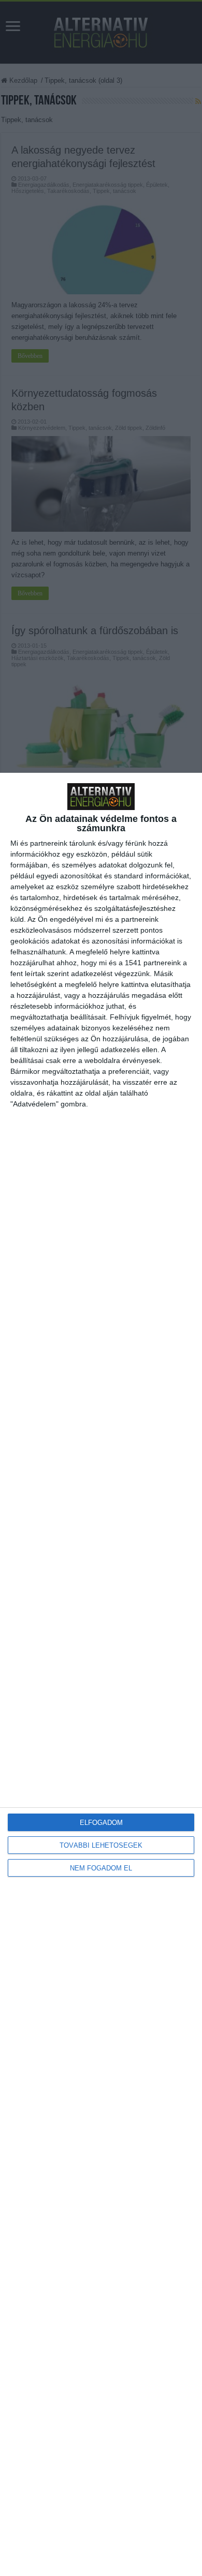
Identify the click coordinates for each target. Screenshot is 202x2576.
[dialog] (101, 1674)
